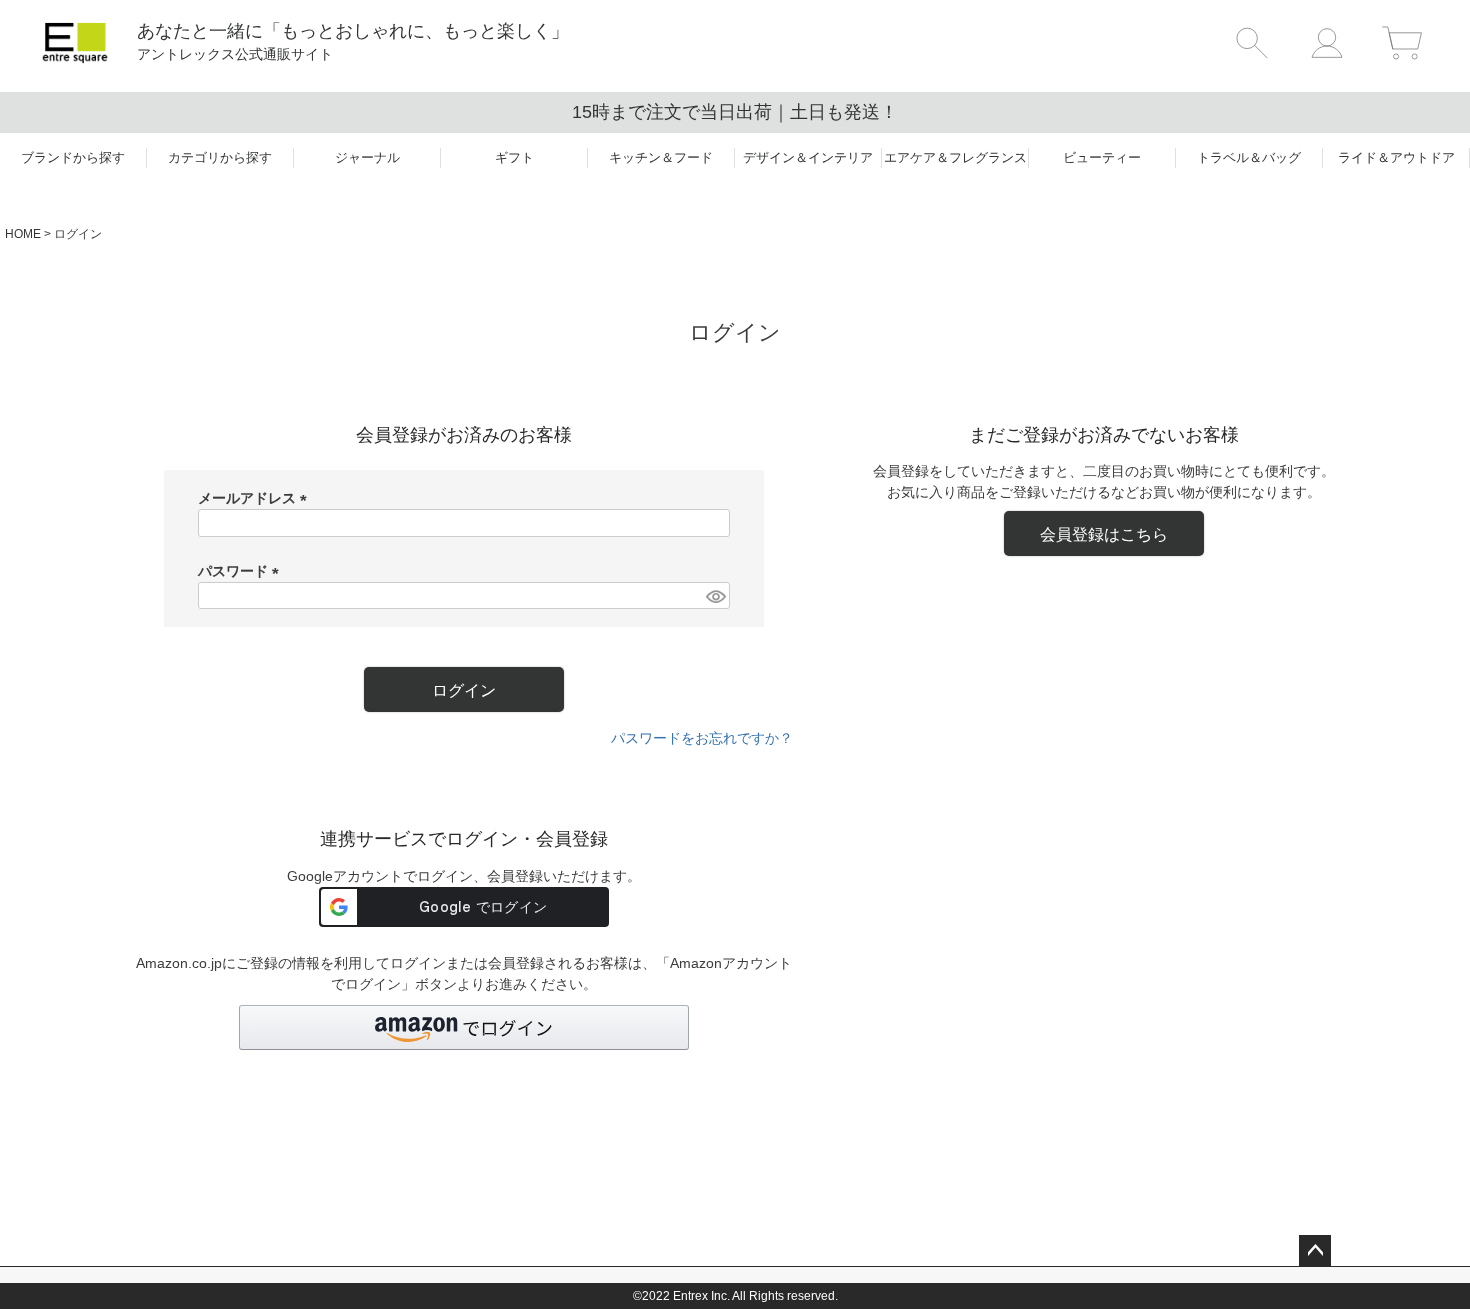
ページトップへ (1315, 1251)
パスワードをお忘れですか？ (702, 738)
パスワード (242, 571)
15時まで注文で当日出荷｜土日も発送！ (735, 112)
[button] (464, 1027)
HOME (23, 234)
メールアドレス (256, 498)
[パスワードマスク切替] (715, 596)
